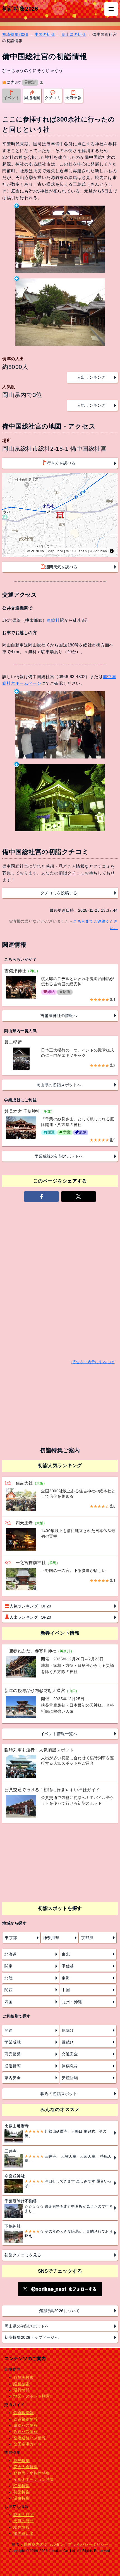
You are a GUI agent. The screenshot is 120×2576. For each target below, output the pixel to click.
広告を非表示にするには (93, 1362)
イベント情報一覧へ (59, 1734)
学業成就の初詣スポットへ (59, 1156)
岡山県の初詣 (74, 34)
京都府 (87, 1938)
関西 (9, 1990)
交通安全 (70, 2054)
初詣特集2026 (20, 9)
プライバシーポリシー (88, 2544)
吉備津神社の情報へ (59, 1016)
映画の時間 (24, 2515)
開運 (9, 2030)
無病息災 (70, 2066)
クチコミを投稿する (59, 893)
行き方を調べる (61, 463)
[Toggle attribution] (112, 551)
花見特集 (21, 2461)
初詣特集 (21, 2492)
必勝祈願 (13, 2066)
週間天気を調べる (61, 567)
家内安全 (13, 2078)
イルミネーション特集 (34, 2479)
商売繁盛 (13, 2054)
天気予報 (73, 98)
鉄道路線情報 (26, 2419)
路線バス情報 (26, 2425)
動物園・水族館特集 (32, 2473)
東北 (66, 1954)
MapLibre (55, 551)
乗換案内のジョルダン (44, 2544)
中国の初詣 (45, 34)
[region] (60, 515)
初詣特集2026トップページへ (32, 2337)
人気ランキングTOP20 (30, 1606)
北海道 (11, 1954)
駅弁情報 (21, 2527)
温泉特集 (21, 2498)
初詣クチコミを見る (23, 2255)
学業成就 (13, 2042)
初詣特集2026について (59, 2311)
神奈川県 (51, 1938)
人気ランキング (91, 405)
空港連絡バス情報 (30, 2438)
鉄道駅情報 (24, 2413)
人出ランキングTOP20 (30, 1617)
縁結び (68, 2042)
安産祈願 (70, 2078)
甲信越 (68, 1966)
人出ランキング (91, 377)
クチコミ (53, 98)
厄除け (68, 2030)
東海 (66, 1978)
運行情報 (21, 2390)
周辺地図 (32, 98)
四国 (9, 2002)
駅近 (32, 82)
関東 (9, 1966)
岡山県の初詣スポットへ (59, 1085)
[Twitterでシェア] (79, 1197)
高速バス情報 (26, 2431)
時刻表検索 (24, 2377)
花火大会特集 (26, 2467)
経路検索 (21, 2384)
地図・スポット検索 (32, 2396)
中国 (66, 1990)
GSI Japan (78, 551)
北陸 (9, 1978)
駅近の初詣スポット (59, 2094)
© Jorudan (99, 551)
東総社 (53, 620)
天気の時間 (24, 2521)
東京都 (11, 1938)
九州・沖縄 (72, 2002)
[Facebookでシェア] (42, 1197)
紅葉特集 (21, 2486)
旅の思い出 (24, 2533)
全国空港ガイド (28, 2444)
